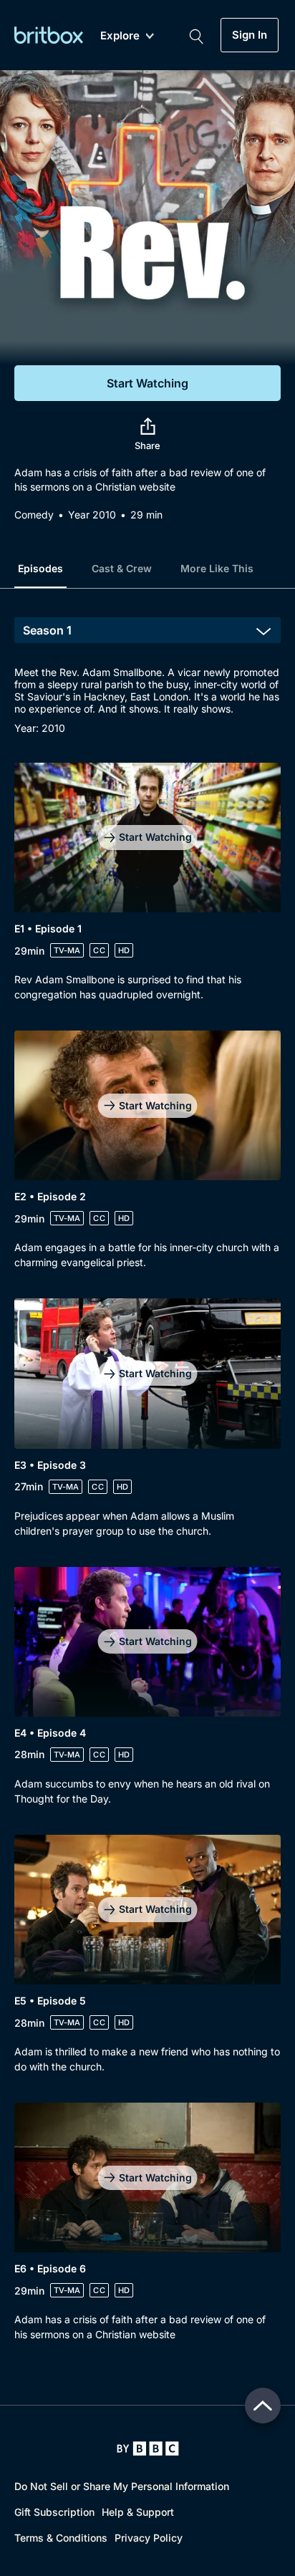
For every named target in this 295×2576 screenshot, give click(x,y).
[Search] (196, 35)
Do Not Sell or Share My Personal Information (122, 2486)
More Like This (217, 568)
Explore (120, 36)
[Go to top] (263, 2406)
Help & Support (138, 2512)
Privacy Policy (149, 2538)
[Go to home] (148, 2449)
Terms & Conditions (61, 2538)
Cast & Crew (122, 568)
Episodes (40, 568)
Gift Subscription (54, 2512)
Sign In (250, 35)
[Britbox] (49, 35)
